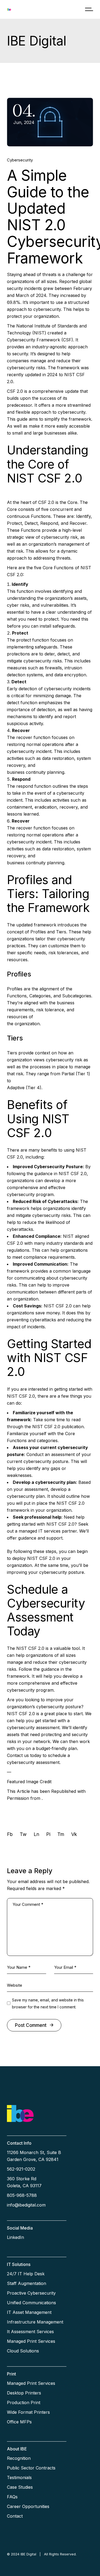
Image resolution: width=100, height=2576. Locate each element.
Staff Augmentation (27, 2283)
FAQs (12, 2497)
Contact (15, 2516)
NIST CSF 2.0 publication (58, 1427)
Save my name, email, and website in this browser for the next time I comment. (48, 2003)
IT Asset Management (29, 2312)
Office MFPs (19, 2422)
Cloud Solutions (23, 2351)
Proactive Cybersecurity (31, 2293)
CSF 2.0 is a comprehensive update (43, 391)
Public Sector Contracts (31, 2468)
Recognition (19, 2458)
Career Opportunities (28, 2506)
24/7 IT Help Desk (26, 2274)
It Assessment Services (30, 2332)
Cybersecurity (20, 160)
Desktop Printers (24, 2393)
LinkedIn (15, 2237)
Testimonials (19, 2477)
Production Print (24, 2402)
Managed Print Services (31, 2341)
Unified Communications (31, 2303)
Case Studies (20, 2487)
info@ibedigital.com (26, 2205)
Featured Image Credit (29, 1782)
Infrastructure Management (35, 2322)
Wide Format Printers (28, 2412)
